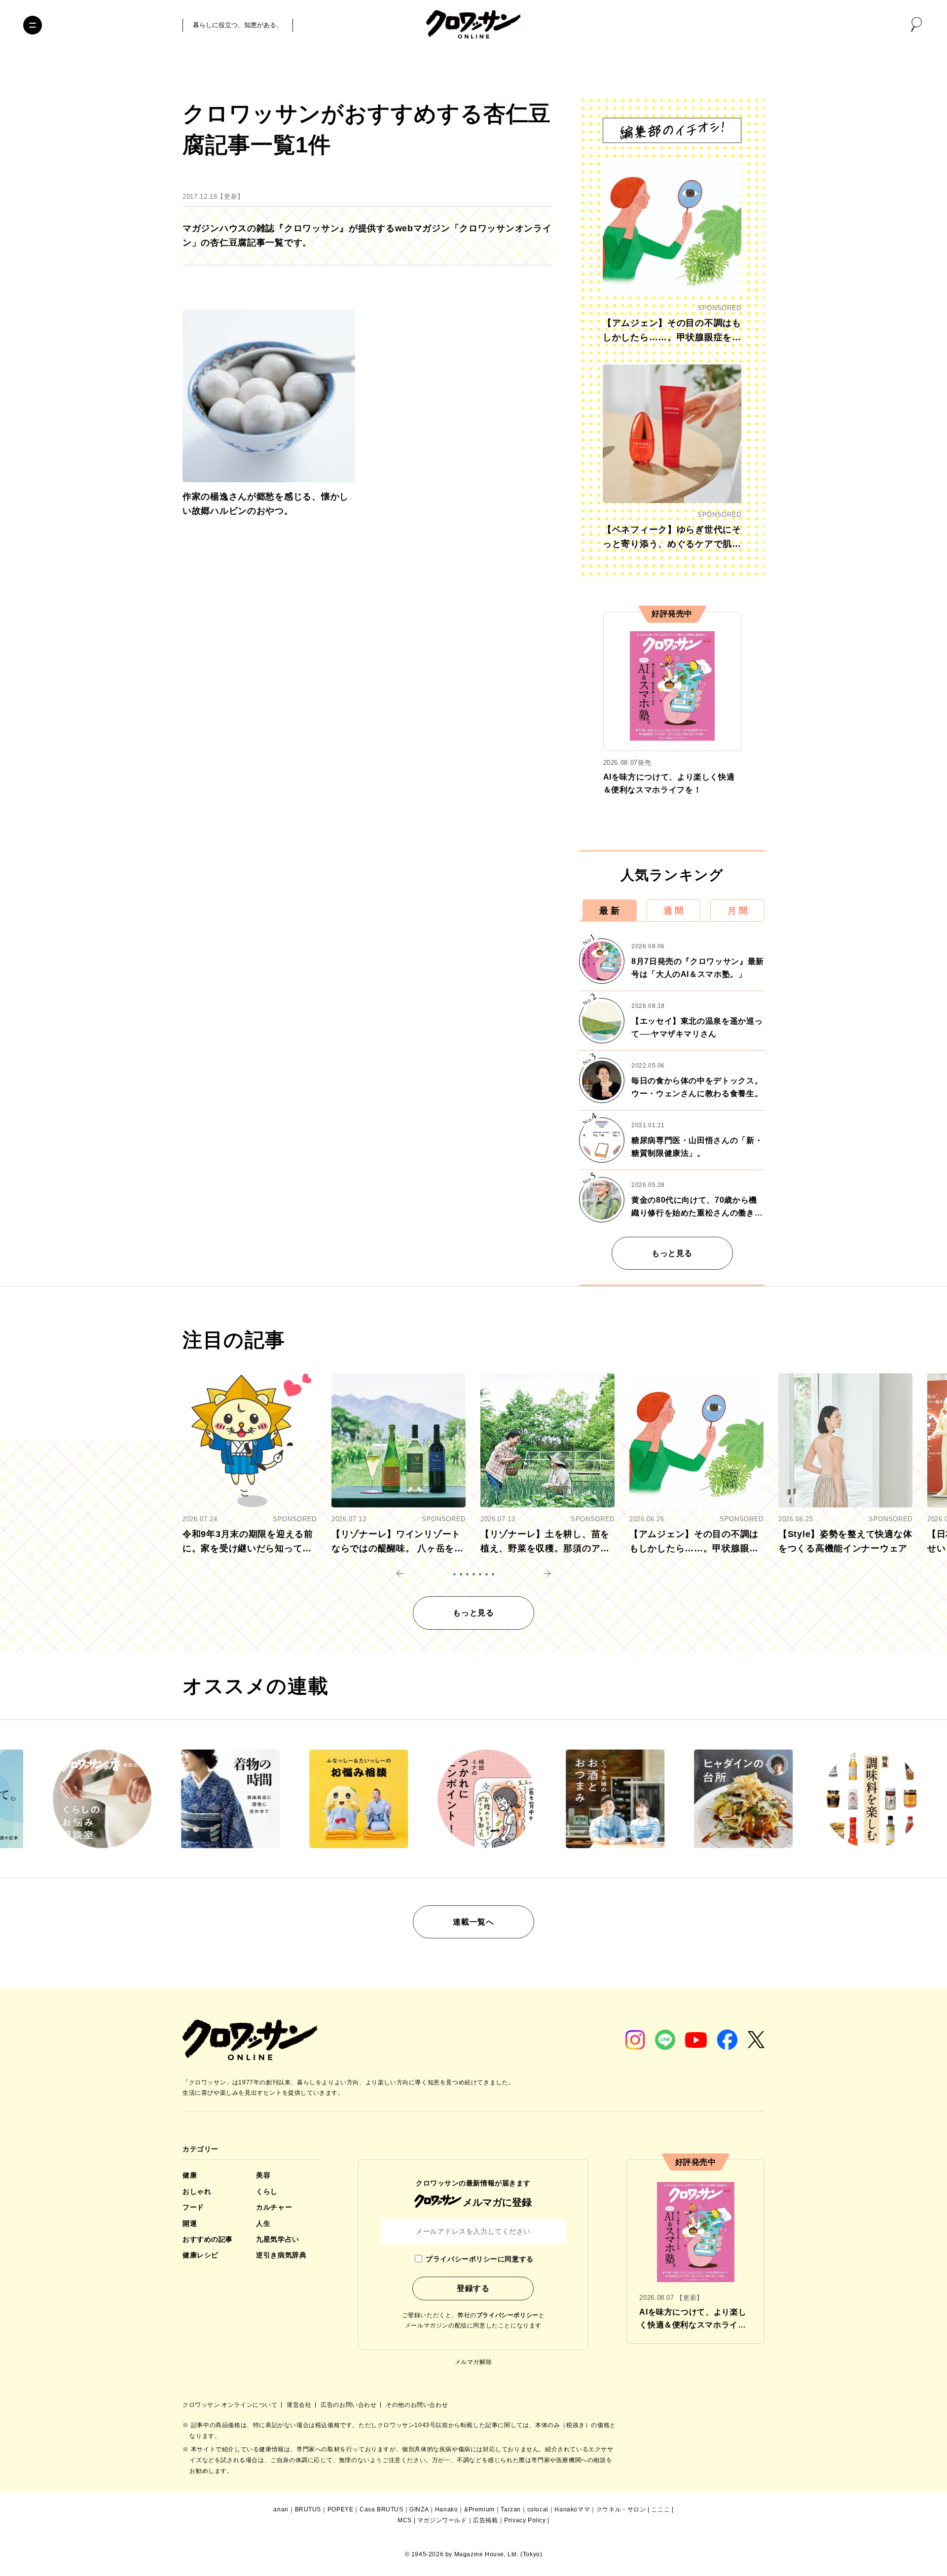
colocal (538, 2509)
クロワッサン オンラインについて (231, 2405)
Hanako (447, 2509)
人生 (263, 2223)
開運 (190, 2223)
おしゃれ (197, 2191)
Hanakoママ (572, 2509)
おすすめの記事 (208, 2239)
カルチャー (274, 2207)
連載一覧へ (473, 1922)
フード (193, 2207)
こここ (660, 2509)
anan (281, 2509)
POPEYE (341, 2509)
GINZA (419, 2509)
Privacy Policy (525, 2520)
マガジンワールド (442, 2520)
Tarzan (511, 2509)
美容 (263, 2175)
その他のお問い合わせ (417, 2405)
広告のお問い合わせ (349, 2405)
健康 (190, 2175)
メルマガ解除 (473, 2362)
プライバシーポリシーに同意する (479, 2259)
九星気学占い (277, 2239)
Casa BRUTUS (382, 2509)
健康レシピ (200, 2255)
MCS (405, 2520)
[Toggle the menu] (33, 25)
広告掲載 (485, 2520)
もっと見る (672, 1253)
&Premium (479, 2509)
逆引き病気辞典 (281, 2255)
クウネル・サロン (621, 2509)
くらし (267, 2191)
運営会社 (300, 2405)
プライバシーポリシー (508, 2315)
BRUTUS (308, 2509)
